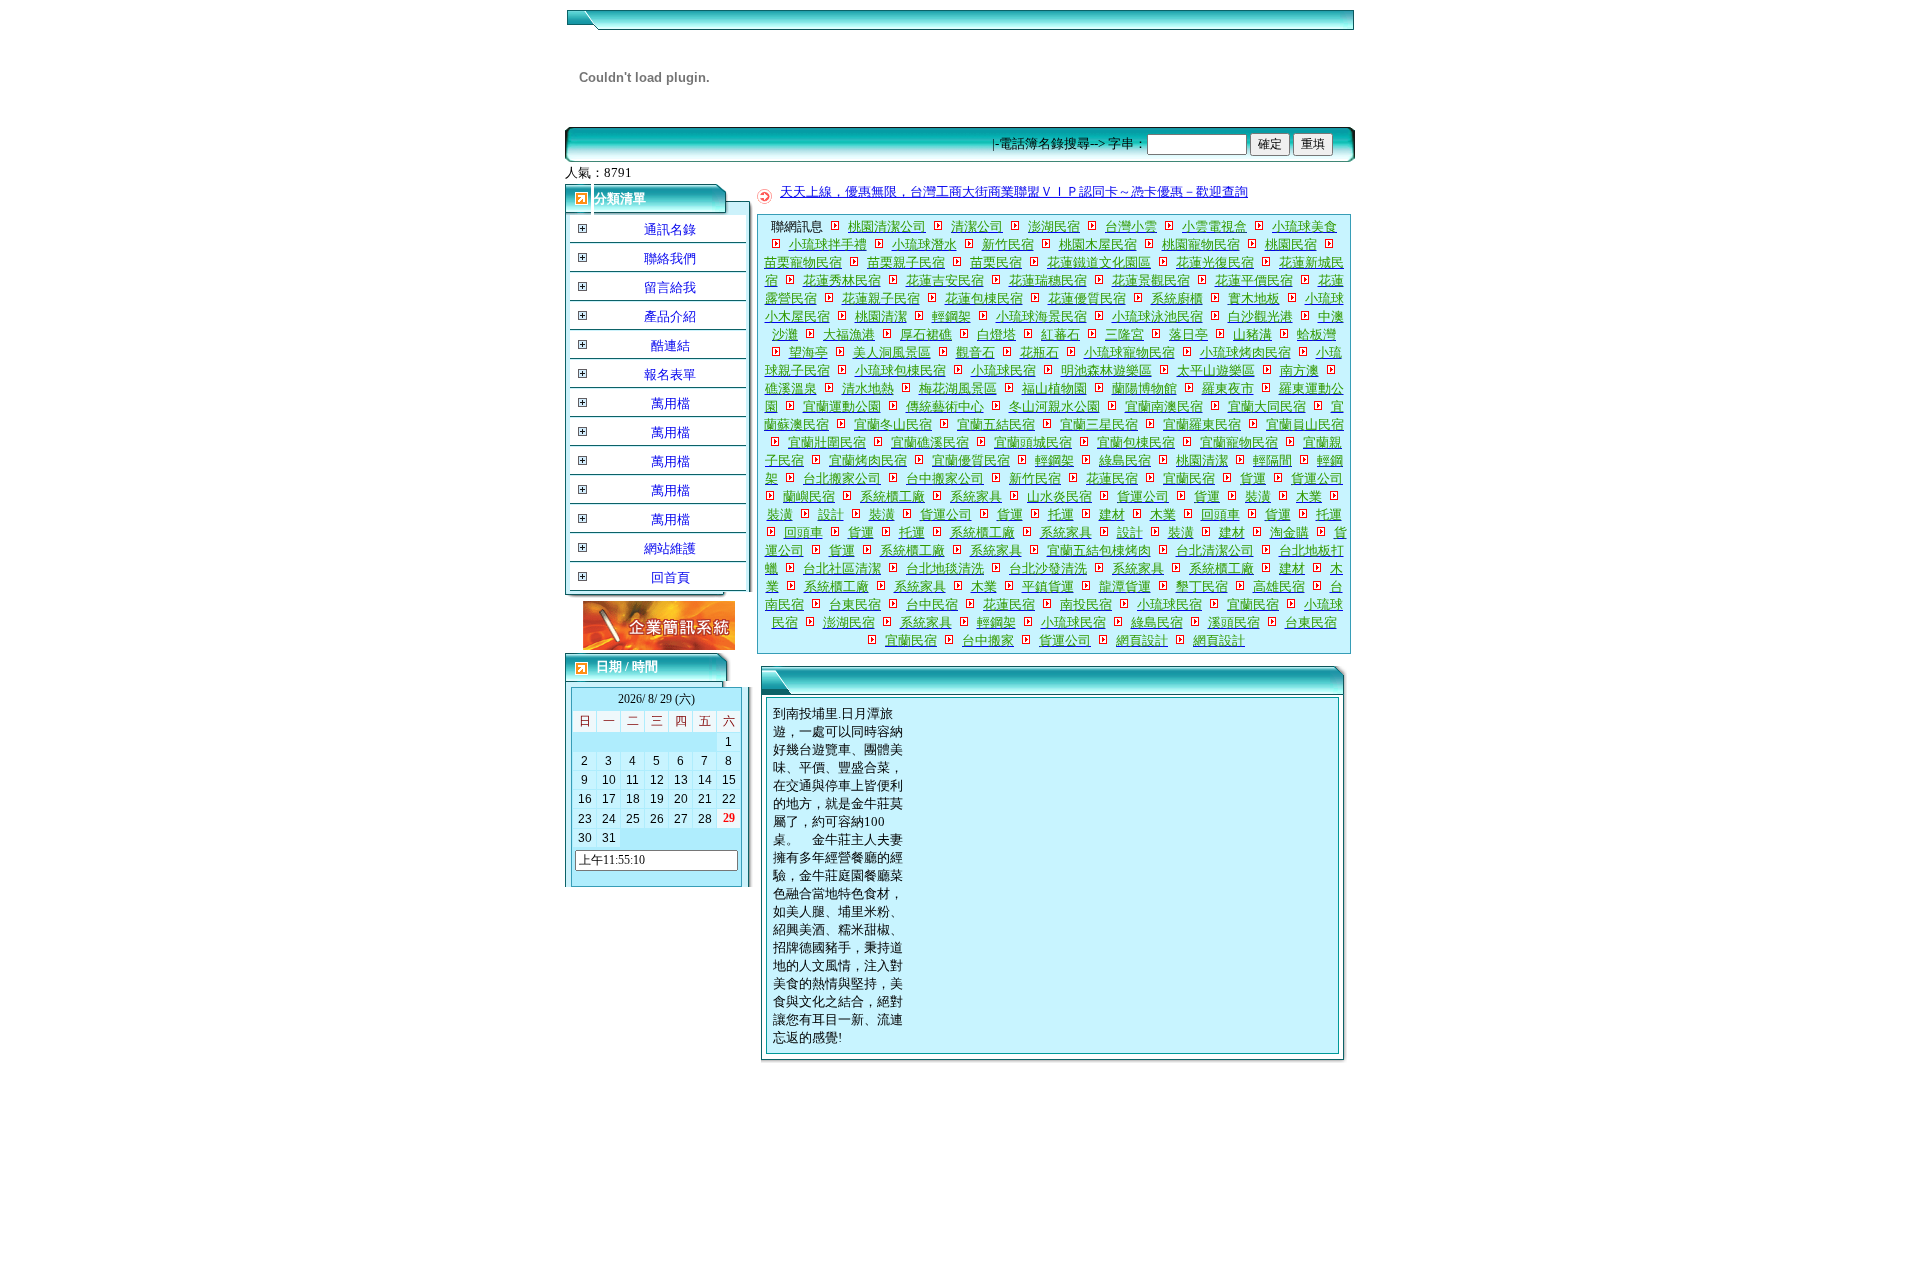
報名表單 (670, 374)
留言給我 (670, 287)
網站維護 (670, 548)
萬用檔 (670, 403)
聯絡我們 (670, 258)
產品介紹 (670, 316)
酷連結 (670, 345)
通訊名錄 (670, 229)
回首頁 (670, 577)
